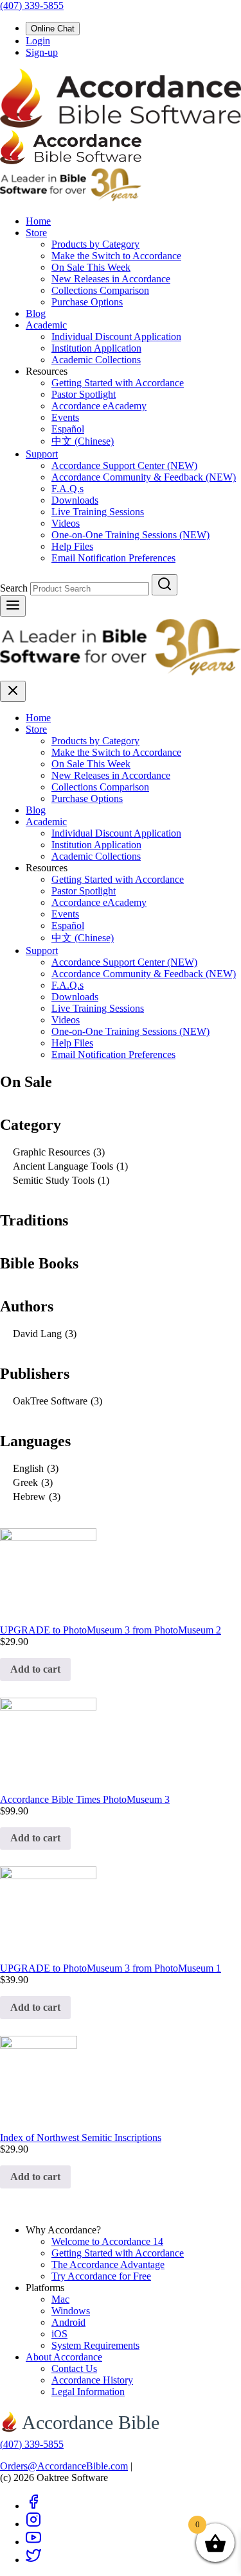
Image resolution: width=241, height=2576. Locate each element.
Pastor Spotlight (84, 394)
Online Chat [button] (53, 29)
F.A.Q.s (67, 489)
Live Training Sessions (98, 512)
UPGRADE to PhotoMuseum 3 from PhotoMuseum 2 (111, 1630)
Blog (36, 313)
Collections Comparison (100, 290)
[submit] (165, 585)
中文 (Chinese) (83, 441)
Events (65, 417)
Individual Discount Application (116, 337)
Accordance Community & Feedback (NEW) (144, 477)
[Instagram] (33, 2524)
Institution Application (96, 348)
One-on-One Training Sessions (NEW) (130, 535)
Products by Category (95, 244)
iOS (59, 2334)
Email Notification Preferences (113, 558)
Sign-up (42, 52)
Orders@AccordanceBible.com (64, 2466)
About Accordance (64, 2357)
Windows (71, 2311)
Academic (46, 325)
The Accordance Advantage (108, 2265)
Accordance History (92, 2380)
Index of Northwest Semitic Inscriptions (81, 2137)
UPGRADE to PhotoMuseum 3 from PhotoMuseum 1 (111, 1968)
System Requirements (95, 2345)
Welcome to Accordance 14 (107, 2241)
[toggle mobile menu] (13, 606)
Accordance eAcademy (99, 406)
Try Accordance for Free (101, 2276)
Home (38, 221)
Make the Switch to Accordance (116, 256)
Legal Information (88, 2392)
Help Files (72, 546)
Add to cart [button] (35, 1669)
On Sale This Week (91, 267)
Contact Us (74, 2368)
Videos (66, 523)
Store (36, 233)
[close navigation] (13, 691)
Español (68, 429)
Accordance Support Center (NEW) (124, 465)
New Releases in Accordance (111, 279)
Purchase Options (87, 302)
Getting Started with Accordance (118, 383)
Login (38, 41)
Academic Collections (96, 360)
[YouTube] (33, 2542)
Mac (60, 2299)
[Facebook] (33, 2506)
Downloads (75, 500)
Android (68, 2322)
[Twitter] (33, 2560)
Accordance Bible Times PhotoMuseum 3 (85, 1799)
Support (42, 454)
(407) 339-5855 (32, 5)
